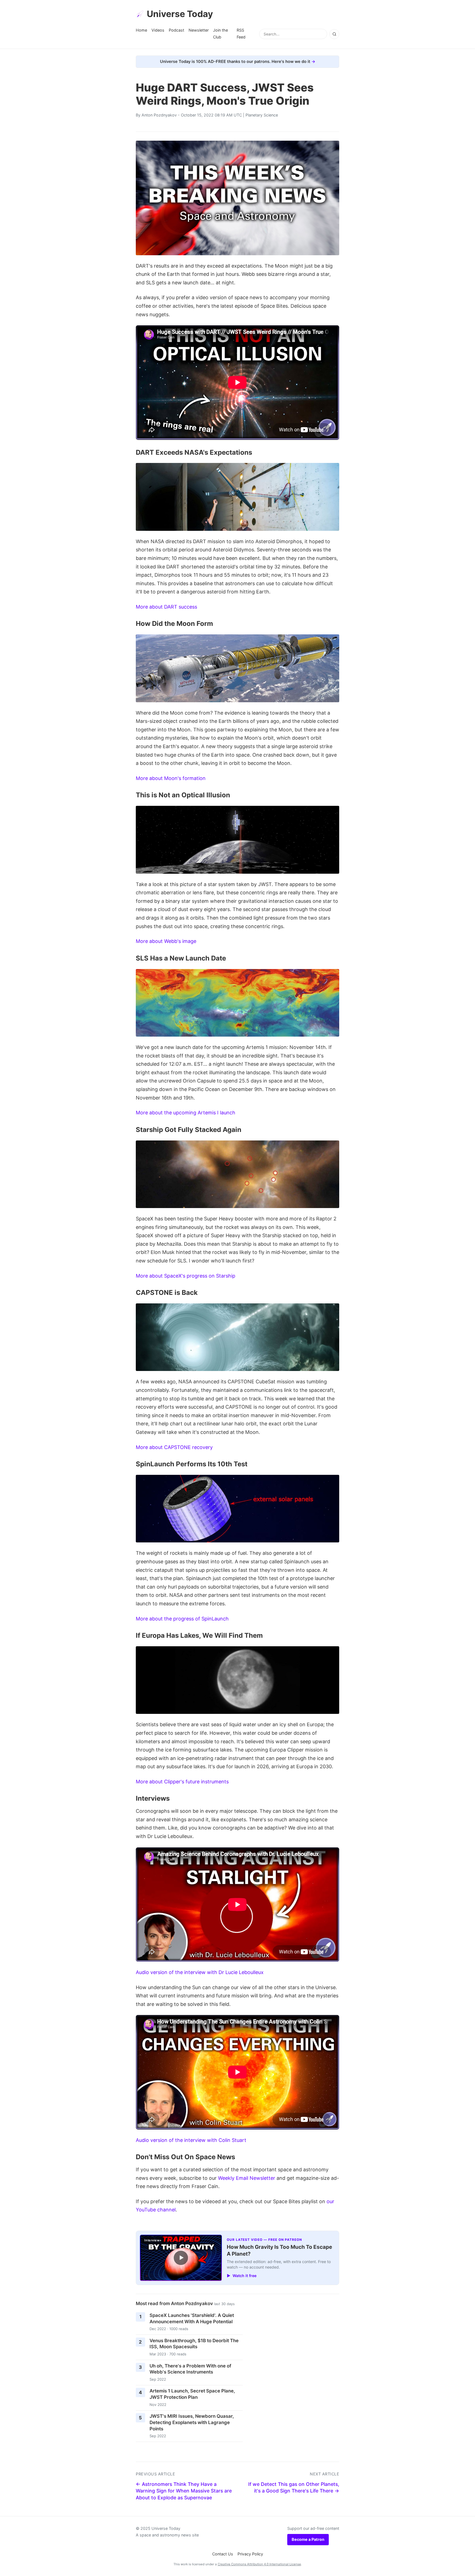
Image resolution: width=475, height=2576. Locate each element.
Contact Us (223, 2554)
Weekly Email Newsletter (247, 2178)
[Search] (334, 34)
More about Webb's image (166, 941)
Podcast (176, 30)
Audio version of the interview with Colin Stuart (191, 2140)
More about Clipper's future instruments (182, 1782)
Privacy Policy (250, 2554)
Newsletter (199, 30)
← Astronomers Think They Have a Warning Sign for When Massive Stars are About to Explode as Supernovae (184, 2491)
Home (141, 30)
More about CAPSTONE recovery (174, 1447)
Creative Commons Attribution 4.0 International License (259, 2564)
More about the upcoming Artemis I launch (186, 1113)
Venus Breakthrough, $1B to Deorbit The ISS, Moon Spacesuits (194, 2344)
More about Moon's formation (171, 778)
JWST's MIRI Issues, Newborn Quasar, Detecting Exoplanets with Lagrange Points (192, 2422)
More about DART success (166, 607)
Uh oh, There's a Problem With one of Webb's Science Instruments (190, 2369)
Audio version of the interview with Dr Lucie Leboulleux (200, 1972)
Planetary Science (262, 115)
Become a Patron (308, 2539)
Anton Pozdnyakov (159, 115)
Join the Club (220, 33)
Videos (158, 30)
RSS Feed (241, 33)
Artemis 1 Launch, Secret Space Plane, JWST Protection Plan (192, 2394)
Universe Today (180, 14)
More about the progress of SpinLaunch (182, 1619)
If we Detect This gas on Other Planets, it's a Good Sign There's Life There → (294, 2488)
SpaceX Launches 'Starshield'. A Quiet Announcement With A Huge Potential (192, 2318)
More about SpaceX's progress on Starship (186, 1276)
